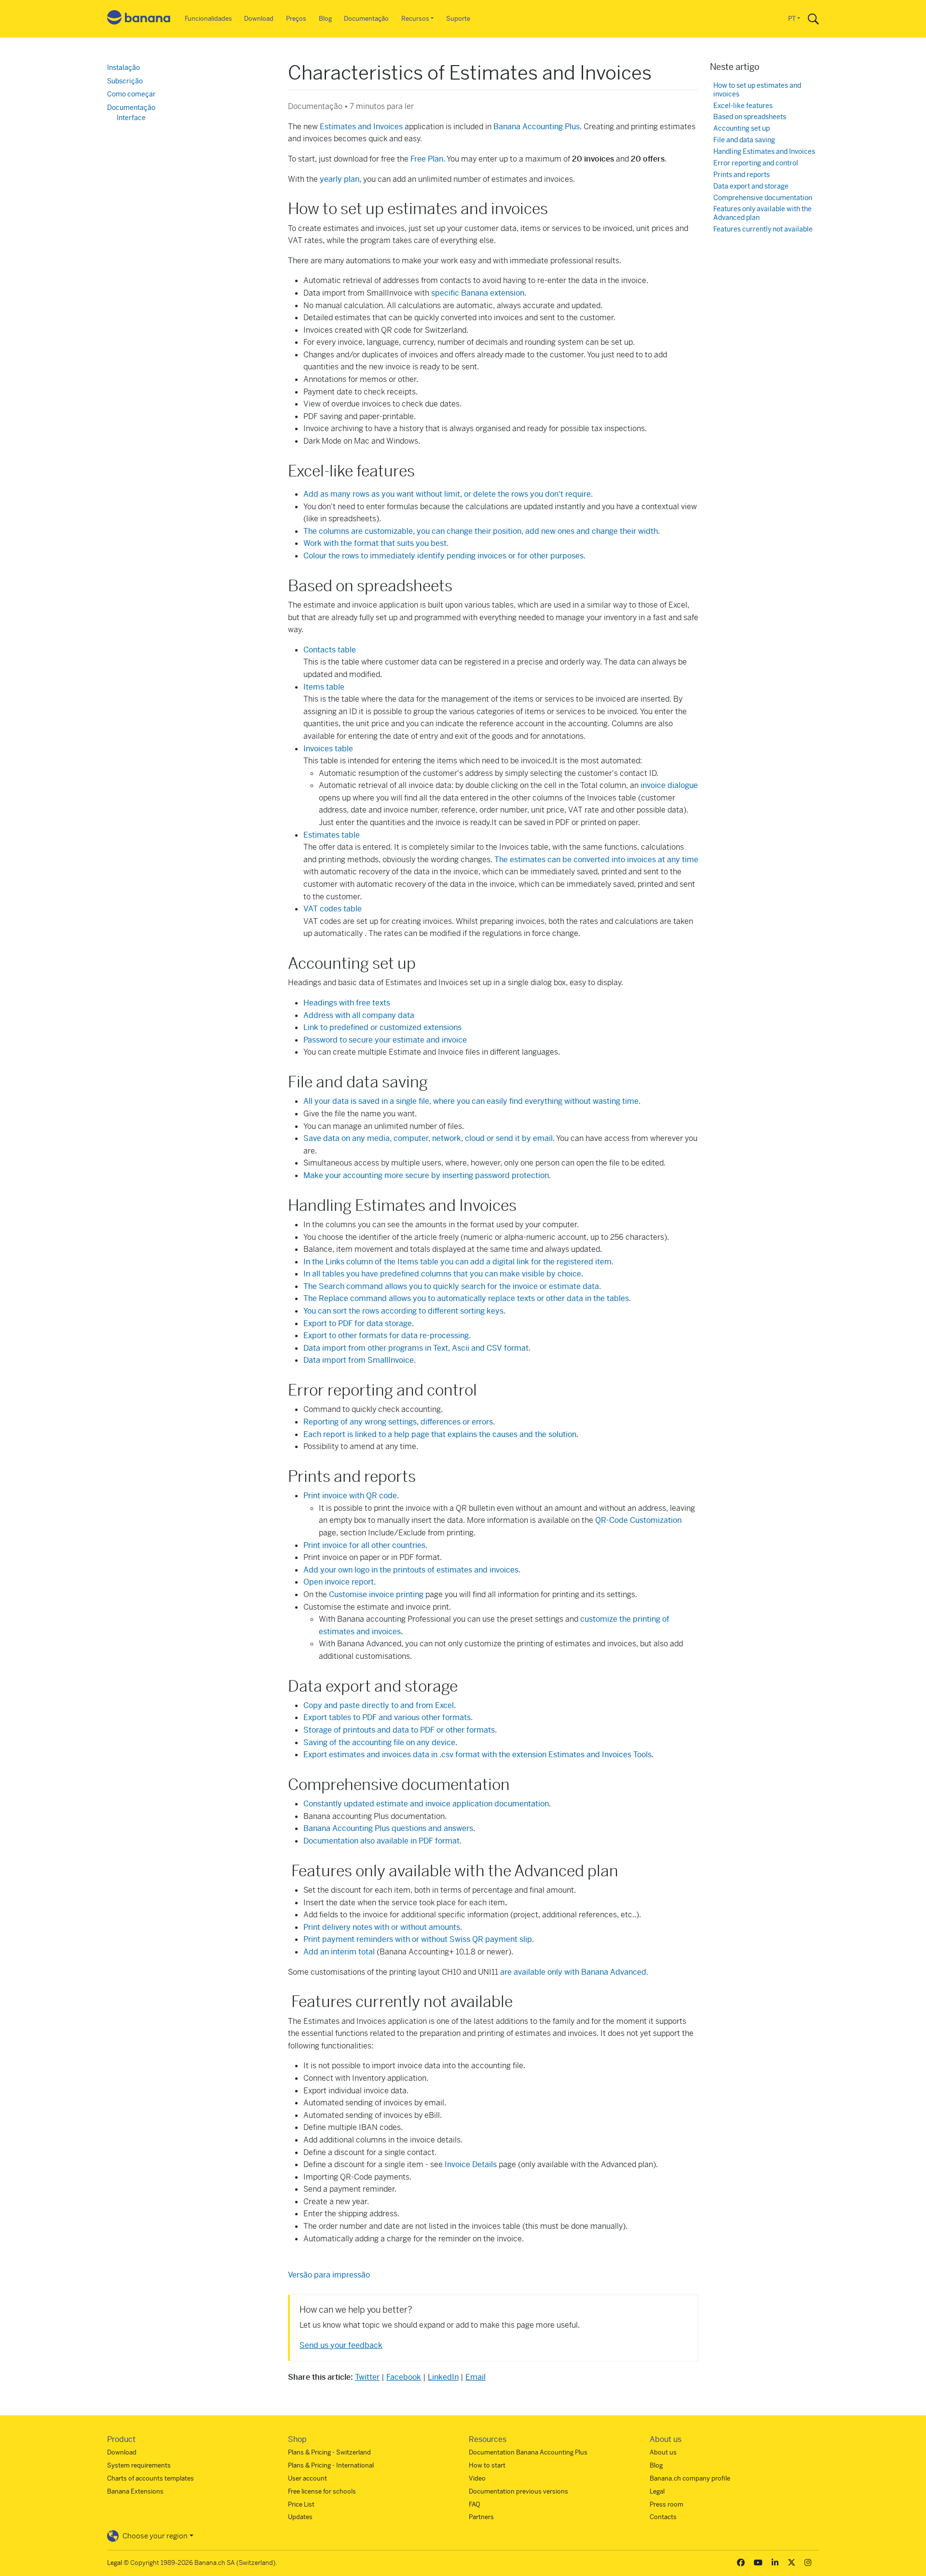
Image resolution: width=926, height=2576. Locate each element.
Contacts (663, 2517)
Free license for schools (322, 2491)
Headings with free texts (347, 1003)
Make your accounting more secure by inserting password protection (426, 1175)
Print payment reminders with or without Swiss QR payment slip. (419, 1939)
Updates (300, 2517)
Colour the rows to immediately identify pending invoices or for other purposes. (444, 556)
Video (477, 2478)
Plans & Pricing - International (331, 2465)
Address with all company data (359, 1015)
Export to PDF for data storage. (359, 1323)
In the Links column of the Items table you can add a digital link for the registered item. (458, 1262)
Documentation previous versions (518, 2491)
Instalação (123, 68)
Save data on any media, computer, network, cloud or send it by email (428, 1138)
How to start (487, 2465)
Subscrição (125, 81)
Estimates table (332, 835)
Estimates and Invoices (361, 127)
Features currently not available (763, 229)
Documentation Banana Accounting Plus (528, 2452)
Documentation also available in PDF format (381, 1841)
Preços (296, 19)
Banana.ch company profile (690, 2478)
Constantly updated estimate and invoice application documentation (426, 1804)
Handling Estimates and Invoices (764, 152)
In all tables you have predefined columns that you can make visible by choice (442, 1274)
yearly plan (340, 179)
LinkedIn (443, 2377)
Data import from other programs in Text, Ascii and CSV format (416, 1348)
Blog (325, 19)
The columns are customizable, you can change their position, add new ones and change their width (481, 531)
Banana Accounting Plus (537, 127)
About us (663, 2452)
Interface (131, 118)
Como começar (131, 94)
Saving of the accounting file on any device (379, 1742)
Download (259, 19)
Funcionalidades (208, 19)
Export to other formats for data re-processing (386, 1335)
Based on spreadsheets (750, 117)
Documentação (366, 19)
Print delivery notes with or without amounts (382, 1927)
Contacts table (330, 650)
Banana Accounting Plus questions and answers (388, 1828)
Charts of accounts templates (150, 2478)
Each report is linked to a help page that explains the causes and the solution (440, 1434)
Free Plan (427, 159)
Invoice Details (471, 2164)
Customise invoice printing (376, 1594)
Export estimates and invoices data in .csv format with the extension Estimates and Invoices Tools (477, 1755)
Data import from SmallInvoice (359, 1360)
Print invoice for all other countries (364, 1545)
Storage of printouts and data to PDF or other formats (399, 1730)
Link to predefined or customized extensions (382, 1027)
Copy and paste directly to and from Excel (379, 1705)
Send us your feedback (341, 2345)
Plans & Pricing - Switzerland (329, 2452)
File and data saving (744, 140)
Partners (481, 2517)
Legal (657, 2491)
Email (476, 2377)
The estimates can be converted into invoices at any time (596, 860)
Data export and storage (751, 186)
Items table (324, 687)
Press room (667, 2504)
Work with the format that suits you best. (376, 543)
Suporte (458, 19)
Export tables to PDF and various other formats (387, 1717)
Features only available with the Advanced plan (763, 213)
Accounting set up (742, 129)
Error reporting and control (756, 163)
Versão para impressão (329, 2275)
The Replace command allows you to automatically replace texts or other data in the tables (466, 1298)
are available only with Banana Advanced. (574, 1972)
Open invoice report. (340, 1582)
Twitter (367, 2377)
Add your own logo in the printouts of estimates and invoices (411, 1570)
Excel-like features (743, 106)
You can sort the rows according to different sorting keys (403, 1311)
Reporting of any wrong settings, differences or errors (398, 1422)
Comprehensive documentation (763, 198)
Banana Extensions (135, 2491)
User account (307, 2478)
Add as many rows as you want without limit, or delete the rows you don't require (447, 494)
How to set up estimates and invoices (757, 90)
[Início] (139, 19)
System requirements (139, 2465)
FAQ (475, 2504)
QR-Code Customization (638, 1520)
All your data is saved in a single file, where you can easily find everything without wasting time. (472, 1101)
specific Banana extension (478, 293)
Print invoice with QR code (350, 1496)
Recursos (415, 19)
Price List (301, 2504)
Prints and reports (742, 175)
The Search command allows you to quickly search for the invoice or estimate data (451, 1286)
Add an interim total (339, 1952)
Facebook (404, 2377)
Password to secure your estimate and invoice (385, 1040)
